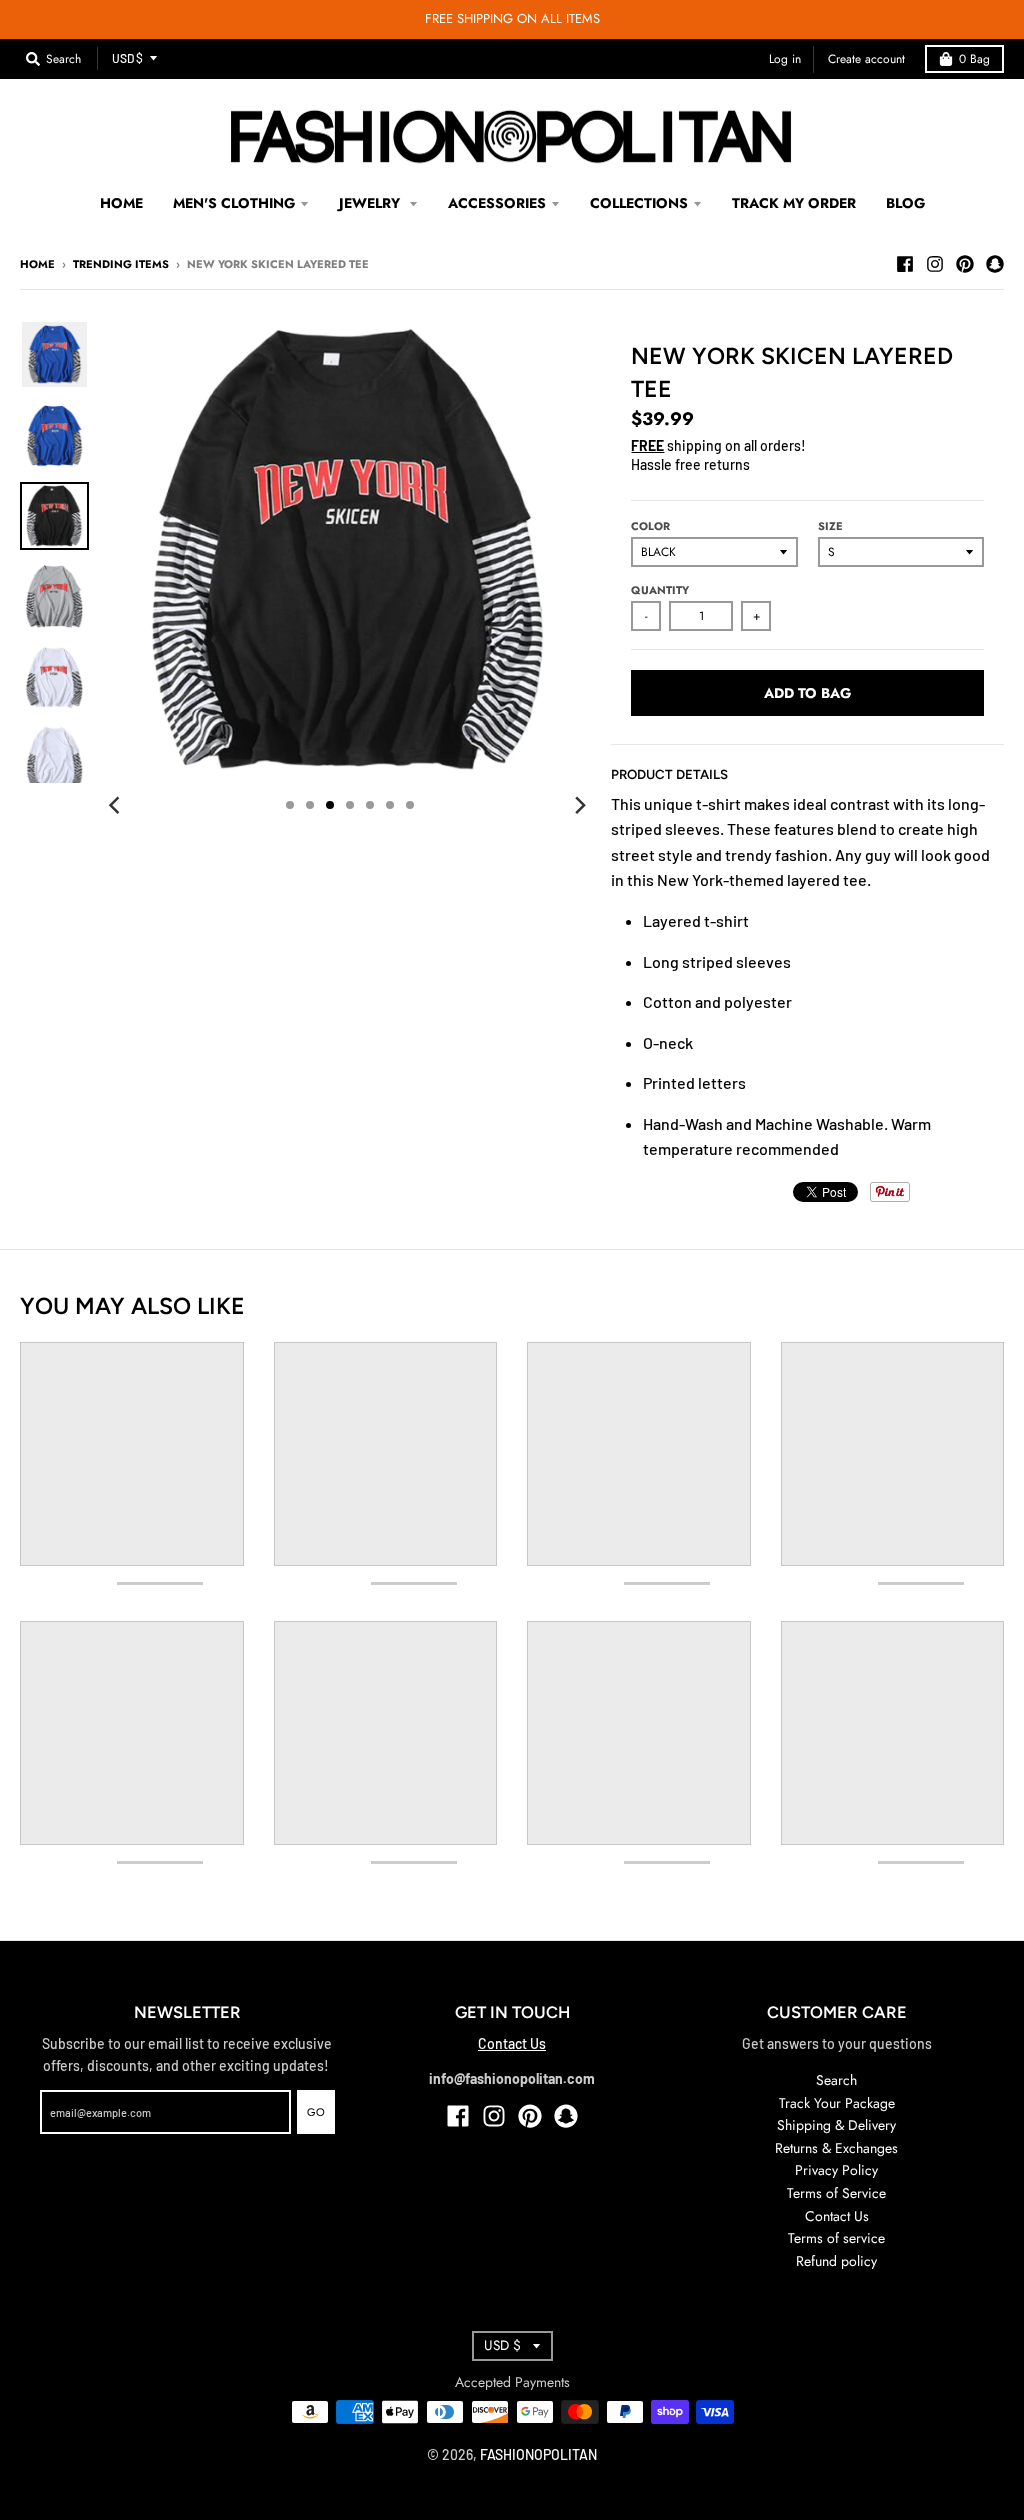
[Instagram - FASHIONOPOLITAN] (935, 263)
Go (316, 2112)
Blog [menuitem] (905, 203)
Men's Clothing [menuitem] (234, 203)
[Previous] (117, 805)
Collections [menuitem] (639, 203)
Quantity (660, 590)
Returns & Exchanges (836, 2148)
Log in (785, 59)
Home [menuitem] (121, 203)
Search (836, 2080)
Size (830, 526)
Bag (974, 59)
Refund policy (836, 2261)
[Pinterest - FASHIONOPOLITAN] (965, 263)
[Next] (579, 805)
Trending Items (121, 264)
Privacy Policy (836, 2170)
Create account (866, 59)
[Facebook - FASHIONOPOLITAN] (905, 263)
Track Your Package (837, 2103)
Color (650, 526)
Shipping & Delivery (836, 2125)
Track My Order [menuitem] (794, 203)
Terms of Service (836, 2193)
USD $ (127, 58)
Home (37, 264)
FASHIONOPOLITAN (538, 2454)
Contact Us (512, 2043)
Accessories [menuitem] (497, 203)
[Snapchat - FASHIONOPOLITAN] (995, 263)
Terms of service (836, 2238)
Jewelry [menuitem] (371, 203)
